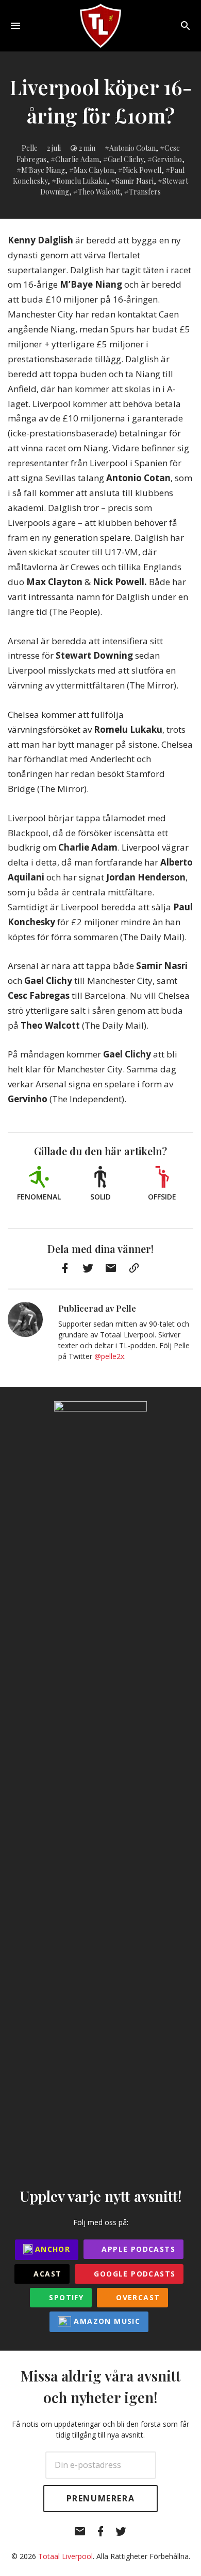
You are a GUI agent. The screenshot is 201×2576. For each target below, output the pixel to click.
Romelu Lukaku (81, 181)
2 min (87, 148)
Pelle (30, 148)
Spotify (65, 2297)
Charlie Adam (77, 159)
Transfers (145, 192)
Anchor (52, 2249)
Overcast (137, 2297)
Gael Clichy (125, 159)
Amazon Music (106, 2321)
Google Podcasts (133, 2274)
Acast (46, 2274)
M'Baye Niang (43, 170)
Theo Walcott (99, 192)
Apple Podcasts (137, 2249)
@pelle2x (109, 1356)
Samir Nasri (135, 181)
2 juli (54, 148)
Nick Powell (142, 170)
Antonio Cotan (132, 148)
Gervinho (167, 159)
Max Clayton (94, 170)
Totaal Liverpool (65, 2556)
